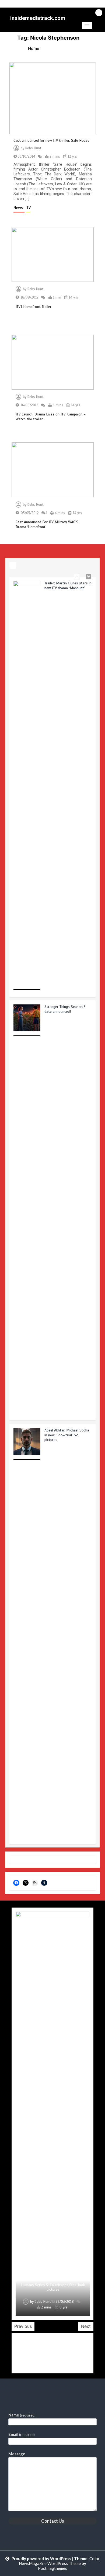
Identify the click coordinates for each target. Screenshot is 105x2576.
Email (22, 2434)
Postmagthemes (52, 2568)
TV (28, 208)
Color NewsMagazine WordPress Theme (59, 2561)
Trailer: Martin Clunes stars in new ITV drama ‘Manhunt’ (68, 586)
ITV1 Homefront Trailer (34, 307)
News (19, 208)
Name (22, 2415)
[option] (52, 789)
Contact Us (53, 2521)
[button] (87, 26)
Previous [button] (23, 2326)
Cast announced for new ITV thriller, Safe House (51, 141)
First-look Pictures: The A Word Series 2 (53, 2289)
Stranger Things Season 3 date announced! (65, 1009)
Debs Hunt (33, 148)
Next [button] (86, 2326)
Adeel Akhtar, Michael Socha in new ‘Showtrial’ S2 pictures (67, 1435)
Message (17, 2454)
